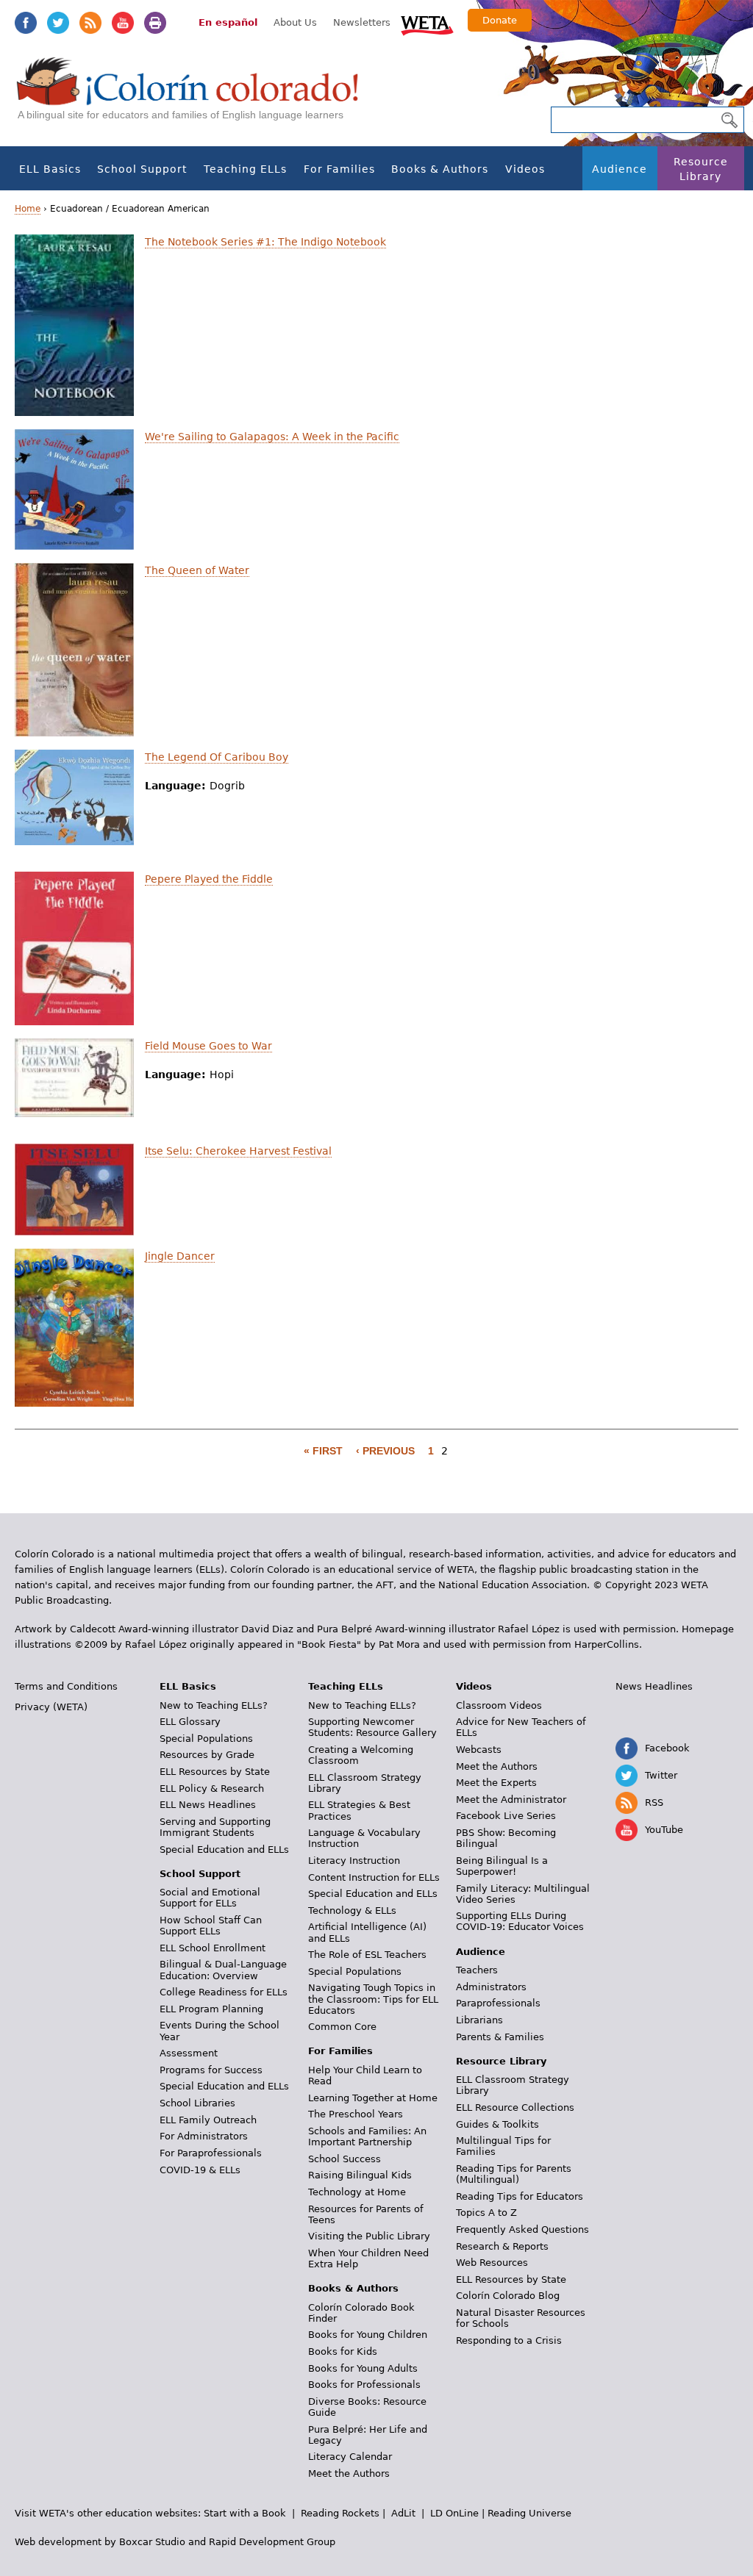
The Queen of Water (197, 570)
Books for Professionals (364, 2385)
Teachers (477, 1970)
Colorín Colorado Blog (508, 2296)
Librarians (479, 2020)
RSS (90, 23)
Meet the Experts (496, 1783)
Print (155, 23)
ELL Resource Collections (515, 2107)
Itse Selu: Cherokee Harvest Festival (238, 1151)
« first (323, 1451)
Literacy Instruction (354, 1861)
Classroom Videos (499, 1705)
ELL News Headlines (208, 1805)
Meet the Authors (349, 2473)
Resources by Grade (207, 1755)
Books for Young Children (368, 2335)
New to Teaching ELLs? (214, 1705)
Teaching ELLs (245, 169)
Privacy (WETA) (51, 1707)
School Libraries (197, 2103)
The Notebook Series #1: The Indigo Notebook (265, 242)
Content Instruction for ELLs (374, 1877)
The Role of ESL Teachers (367, 1955)
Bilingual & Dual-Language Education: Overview (223, 1970)
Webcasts (479, 1750)
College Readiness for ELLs (224, 1992)
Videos (525, 169)
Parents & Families (500, 2037)
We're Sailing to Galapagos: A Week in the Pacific (272, 437)
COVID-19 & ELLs (200, 2170)
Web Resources (492, 2263)
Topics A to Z (486, 2213)
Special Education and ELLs (224, 1850)
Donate (500, 20)
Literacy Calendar (350, 2457)
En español (228, 22)
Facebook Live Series (506, 1816)
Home (28, 209)
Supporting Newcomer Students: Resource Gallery (372, 1727)
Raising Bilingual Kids (360, 2175)
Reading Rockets (340, 2513)
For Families (339, 169)
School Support (142, 169)
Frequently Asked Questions (522, 2229)
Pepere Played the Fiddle (209, 879)
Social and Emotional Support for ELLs (210, 1898)
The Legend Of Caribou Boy (217, 757)
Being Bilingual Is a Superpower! (502, 1866)
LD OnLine (454, 2513)
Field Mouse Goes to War (208, 1046)
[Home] (196, 96)
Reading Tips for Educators (520, 2196)
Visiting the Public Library (369, 2236)
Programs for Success (211, 2070)
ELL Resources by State (215, 1772)
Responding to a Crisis (509, 2340)
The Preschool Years (356, 2114)
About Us (295, 22)
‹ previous (385, 1451)
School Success (345, 2159)
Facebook (26, 23)
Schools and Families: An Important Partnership (367, 2136)
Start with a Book (245, 2513)
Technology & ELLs (352, 1911)
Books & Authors (440, 169)
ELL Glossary (190, 1722)
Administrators (491, 1987)
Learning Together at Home (373, 2098)
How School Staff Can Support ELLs (211, 1926)
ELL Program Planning (211, 2009)
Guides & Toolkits (497, 2124)
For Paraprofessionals (211, 2153)
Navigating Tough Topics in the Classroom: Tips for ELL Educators (373, 1999)
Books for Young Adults (363, 2368)
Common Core (342, 2027)
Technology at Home (357, 2192)
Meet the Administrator (511, 1800)
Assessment (189, 2053)
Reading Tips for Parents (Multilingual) (514, 2174)
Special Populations (206, 1739)
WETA (427, 24)
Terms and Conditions (66, 1686)
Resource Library (701, 169)
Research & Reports (502, 2246)
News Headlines (654, 1686)
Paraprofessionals (498, 2003)
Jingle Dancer (180, 1256)
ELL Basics (50, 169)
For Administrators (204, 2136)
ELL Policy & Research (212, 1789)
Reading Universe (529, 2513)
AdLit (403, 2513)
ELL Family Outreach (208, 2120)
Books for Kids (343, 2351)
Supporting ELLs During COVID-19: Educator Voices (520, 1921)
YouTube (123, 23)
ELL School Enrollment (213, 1948)
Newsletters (362, 22)
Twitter (58, 23)
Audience (620, 169)
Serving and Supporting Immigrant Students (215, 1827)
